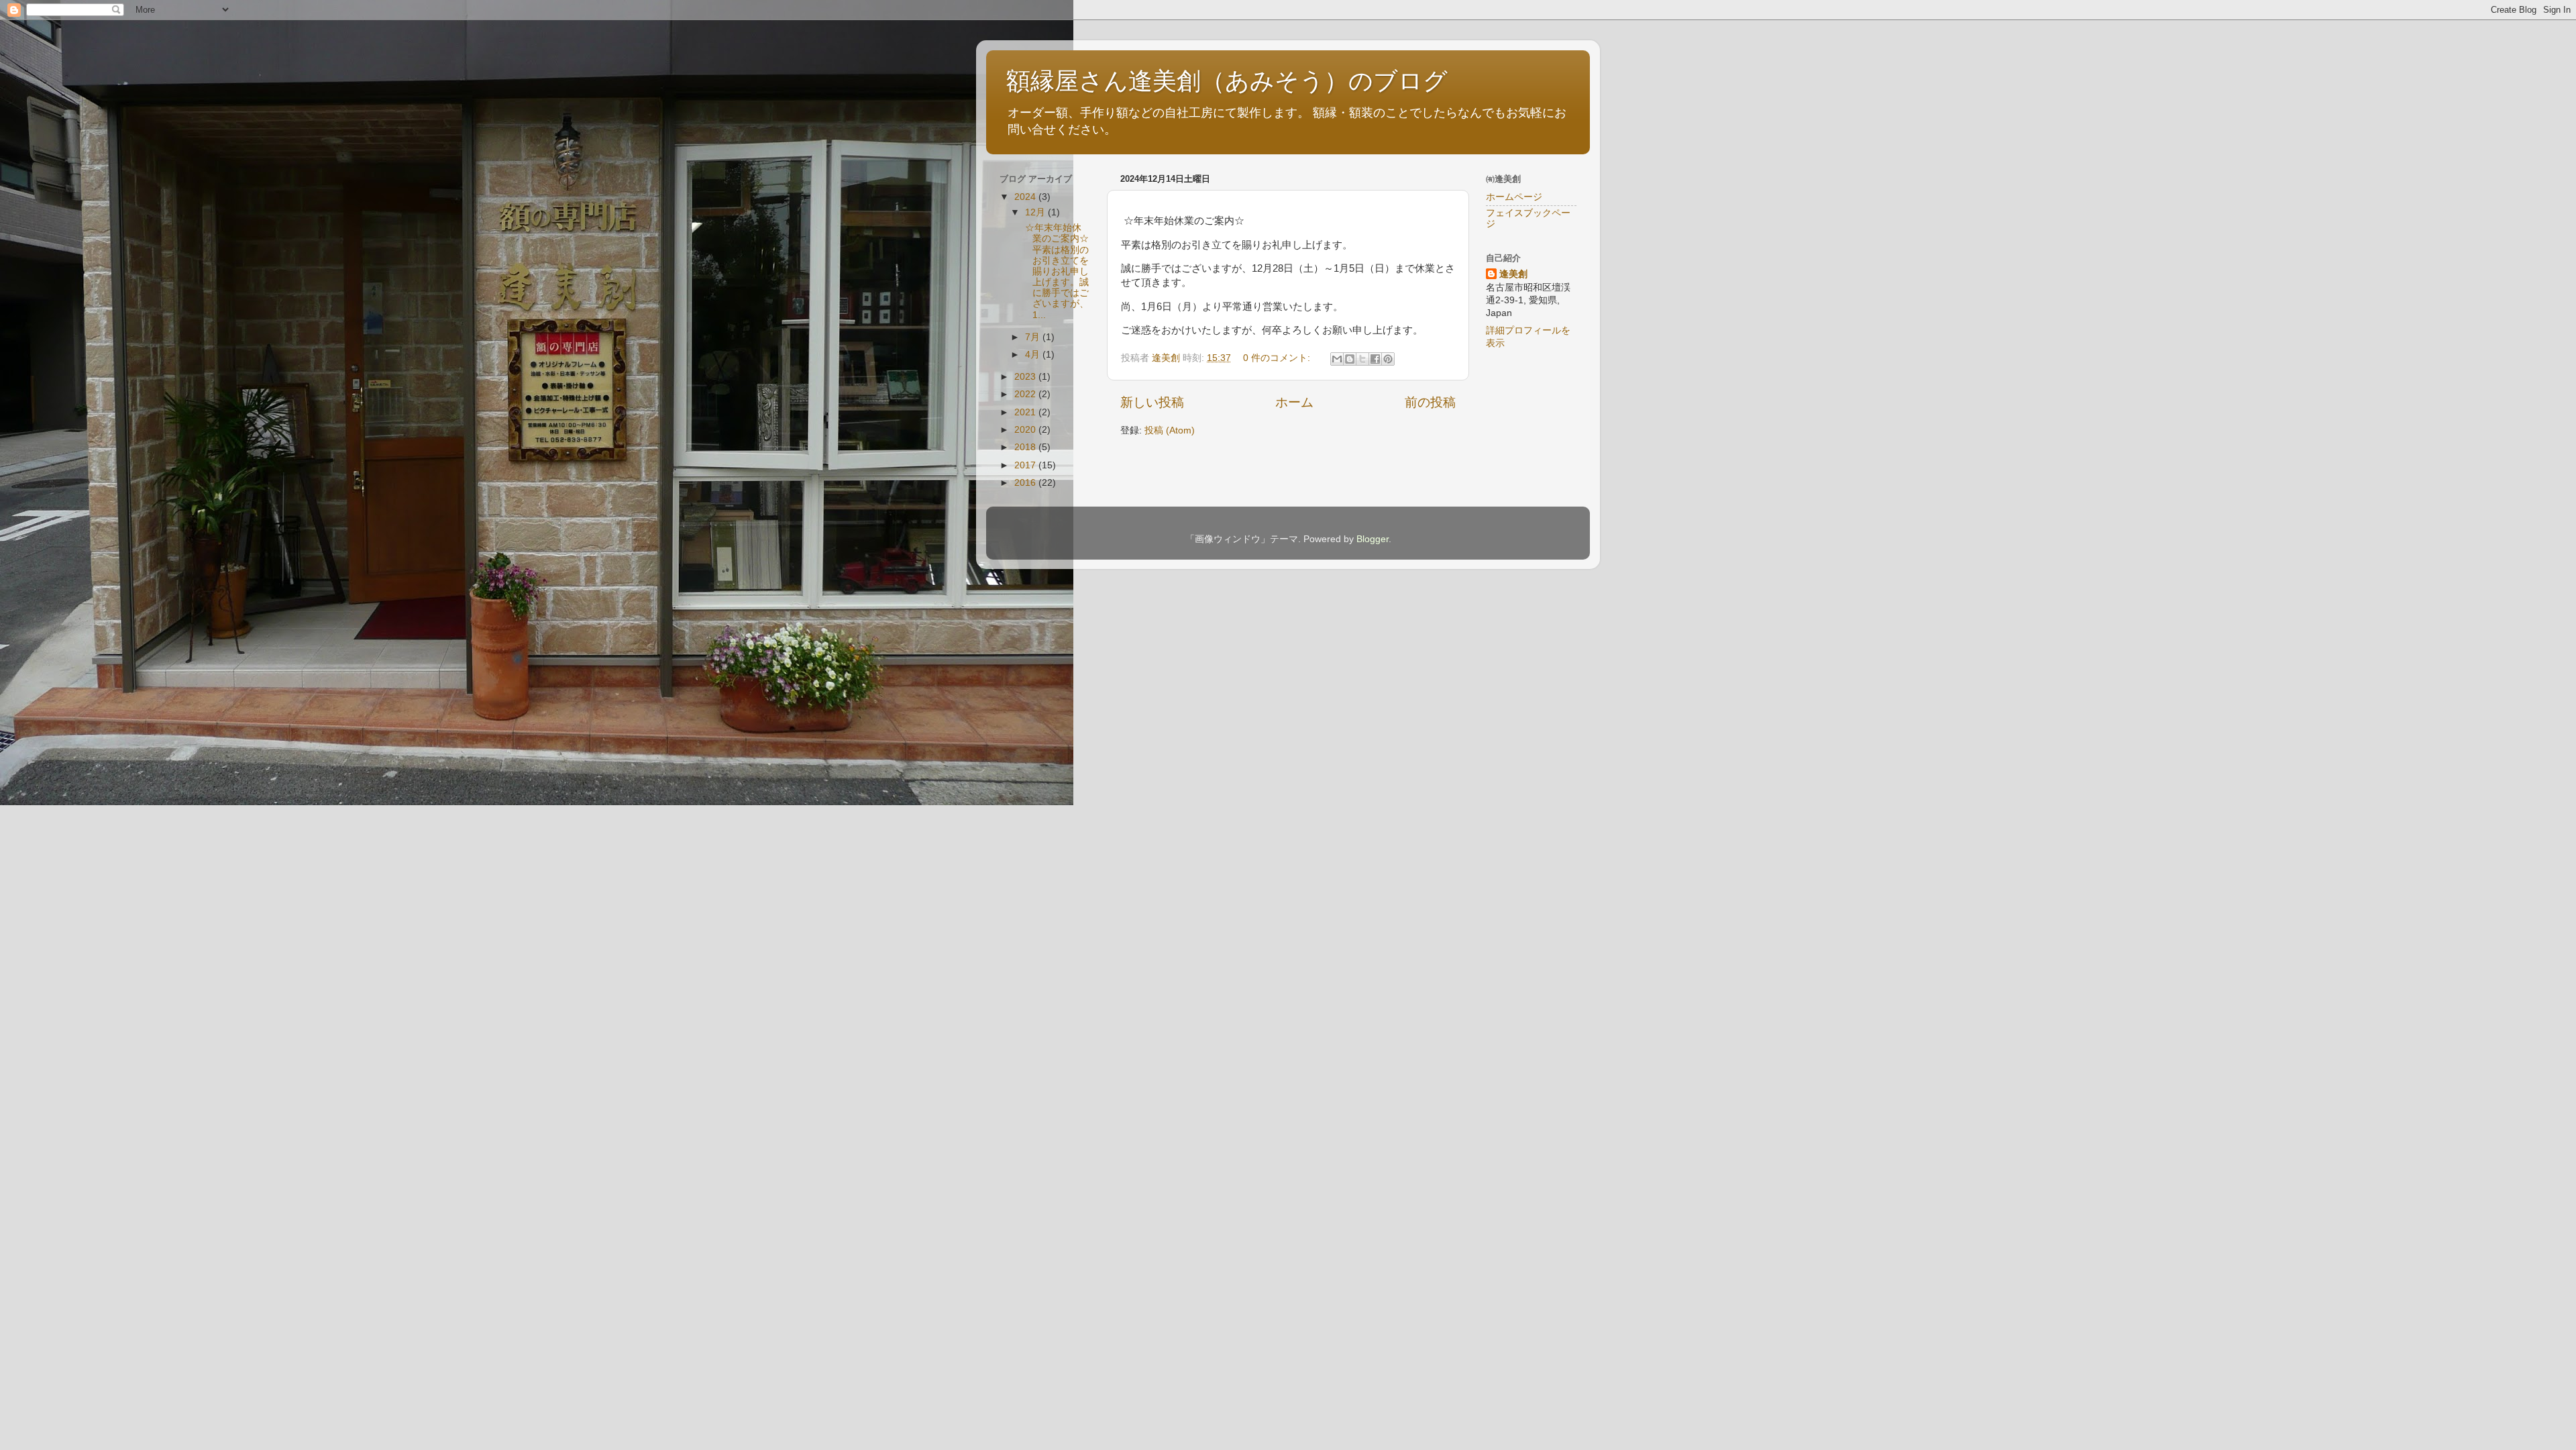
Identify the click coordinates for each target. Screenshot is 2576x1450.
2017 (1026, 465)
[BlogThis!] (1350, 359)
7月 (1034, 337)
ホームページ (1514, 197)
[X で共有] (1362, 359)
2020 (1026, 430)
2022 (1026, 394)
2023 (1026, 377)
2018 (1026, 447)
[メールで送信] (1337, 359)
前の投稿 (1430, 402)
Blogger (1373, 539)
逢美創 (1513, 274)
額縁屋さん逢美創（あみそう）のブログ (1227, 81)
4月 (1034, 355)
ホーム (1294, 402)
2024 (1026, 197)
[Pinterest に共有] (1388, 359)
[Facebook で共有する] (1375, 359)
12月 (1036, 212)
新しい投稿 (1152, 402)
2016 (1026, 483)
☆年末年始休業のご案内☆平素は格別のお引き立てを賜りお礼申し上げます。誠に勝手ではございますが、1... (1056, 271)
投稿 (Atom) (1170, 430)
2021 (1026, 412)
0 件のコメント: (1278, 358)
